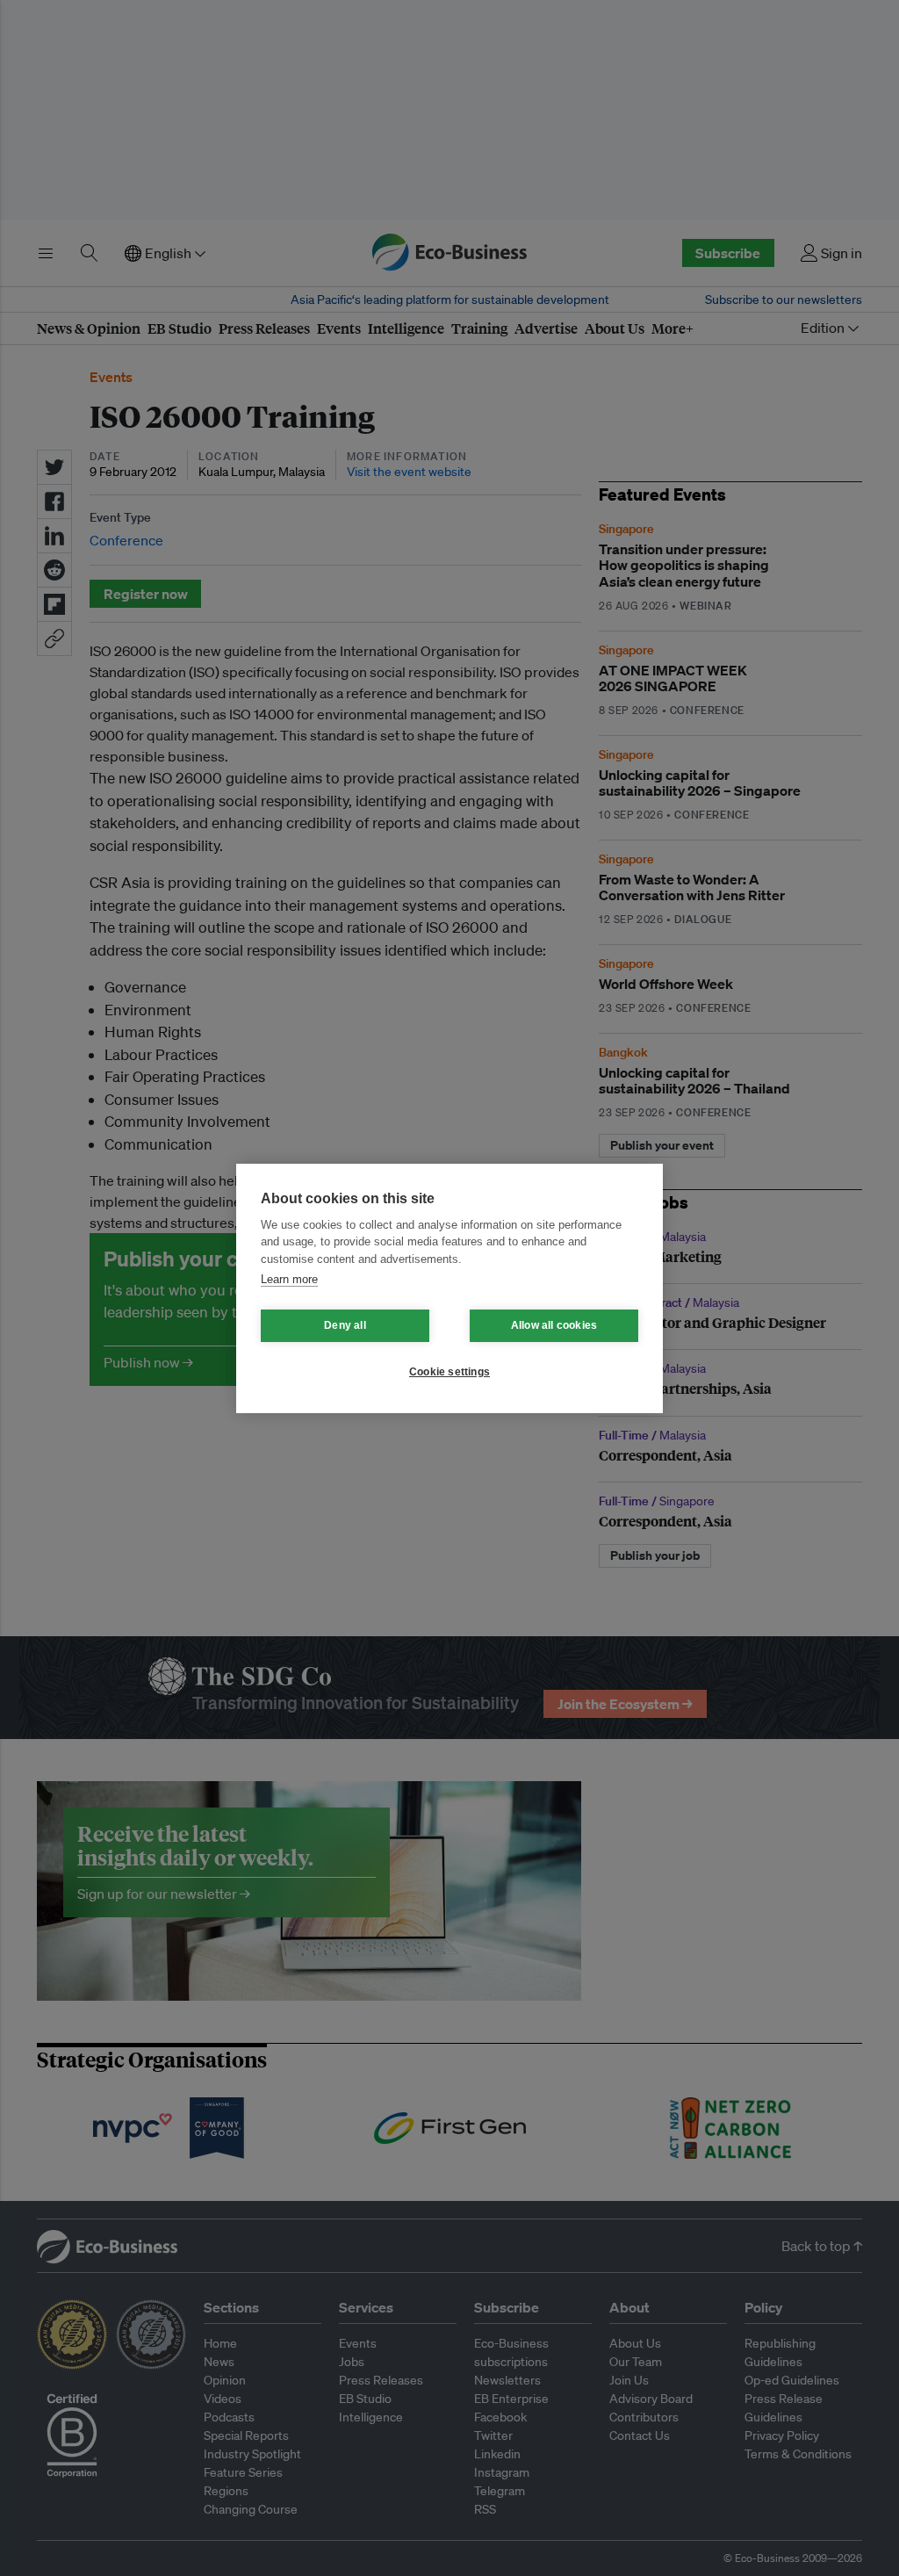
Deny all (345, 1325)
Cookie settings (449, 1372)
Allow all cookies (554, 1325)
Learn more (289, 1279)
